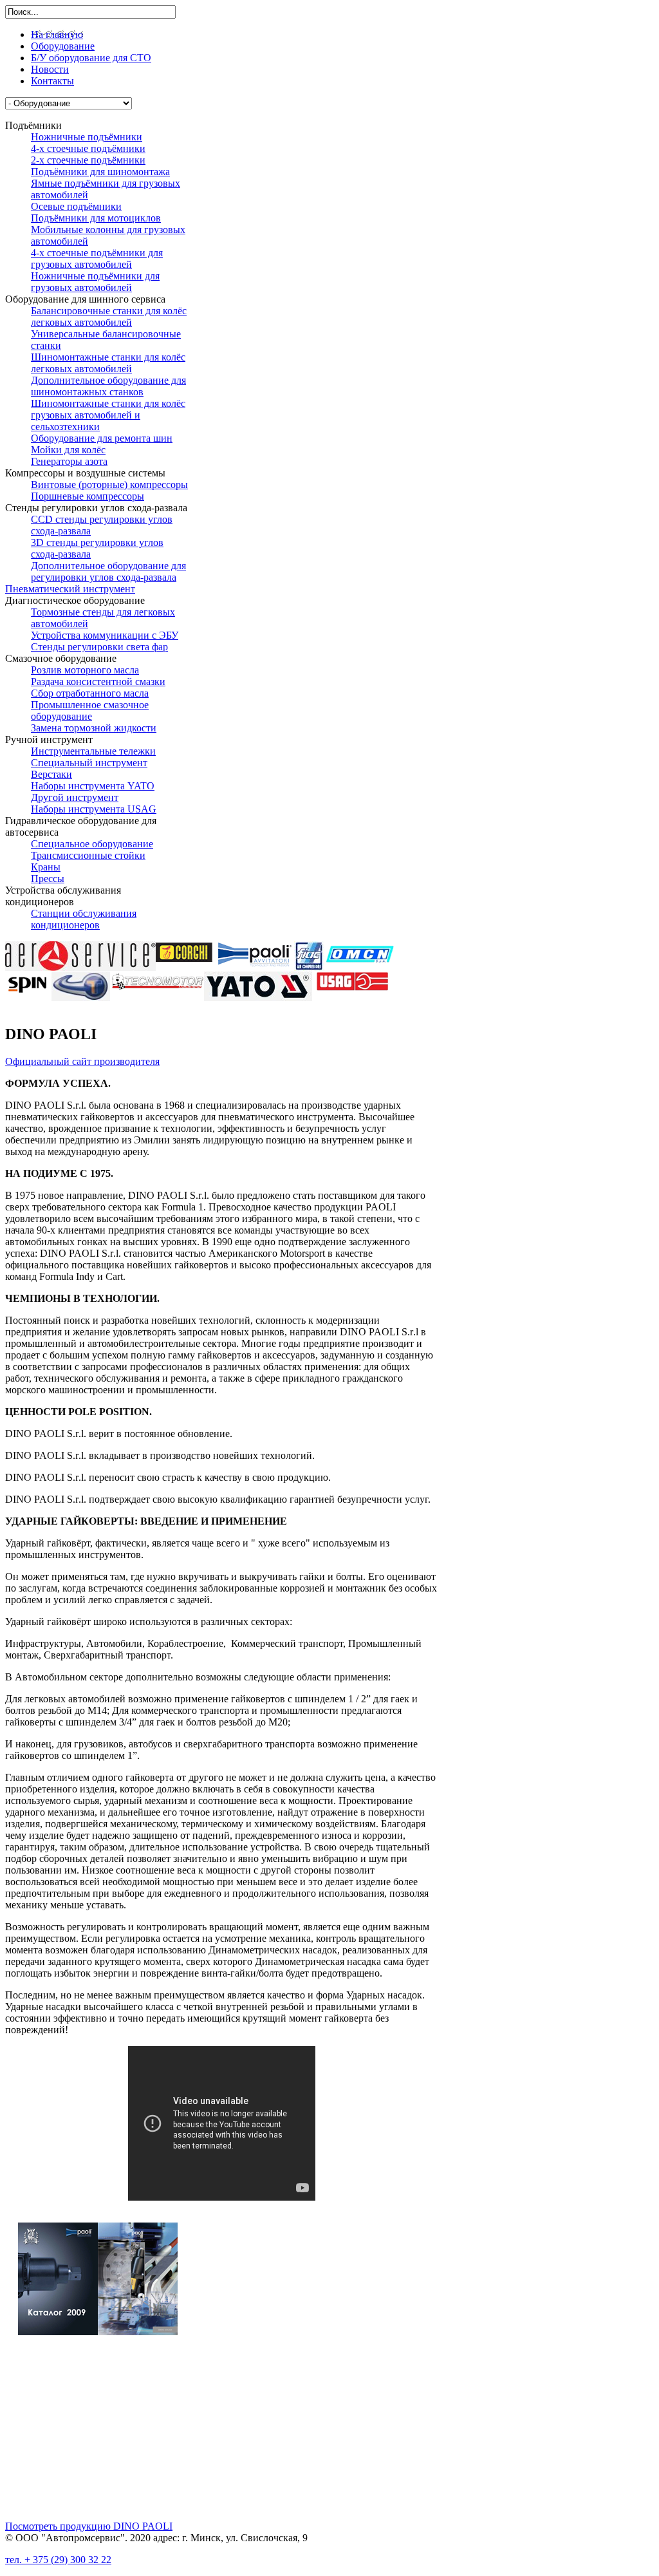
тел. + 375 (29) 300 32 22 (58, 2560)
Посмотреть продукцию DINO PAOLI (89, 2526)
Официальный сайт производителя (82, 1061)
